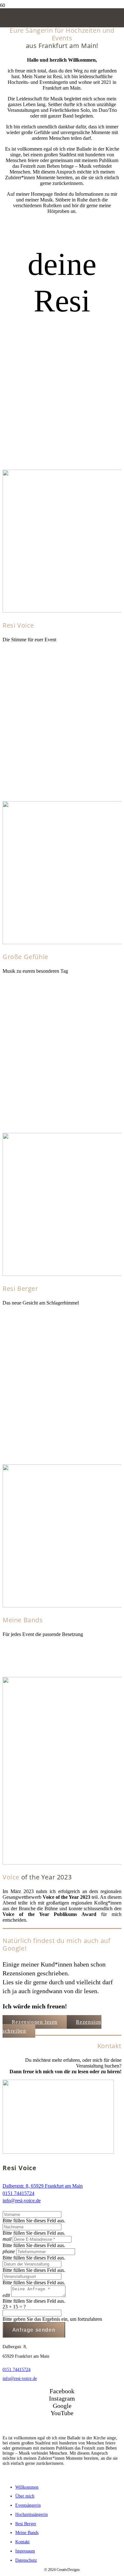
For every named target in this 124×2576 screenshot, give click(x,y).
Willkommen (27, 2487)
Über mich (25, 2496)
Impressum (25, 2551)
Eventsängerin (28, 2505)
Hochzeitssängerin (31, 2515)
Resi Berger (26, 2524)
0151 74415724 (18, 2193)
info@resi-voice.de (22, 2201)
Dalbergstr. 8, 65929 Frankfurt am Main (43, 2186)
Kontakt (22, 2542)
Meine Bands (27, 2533)
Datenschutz (26, 2560)
